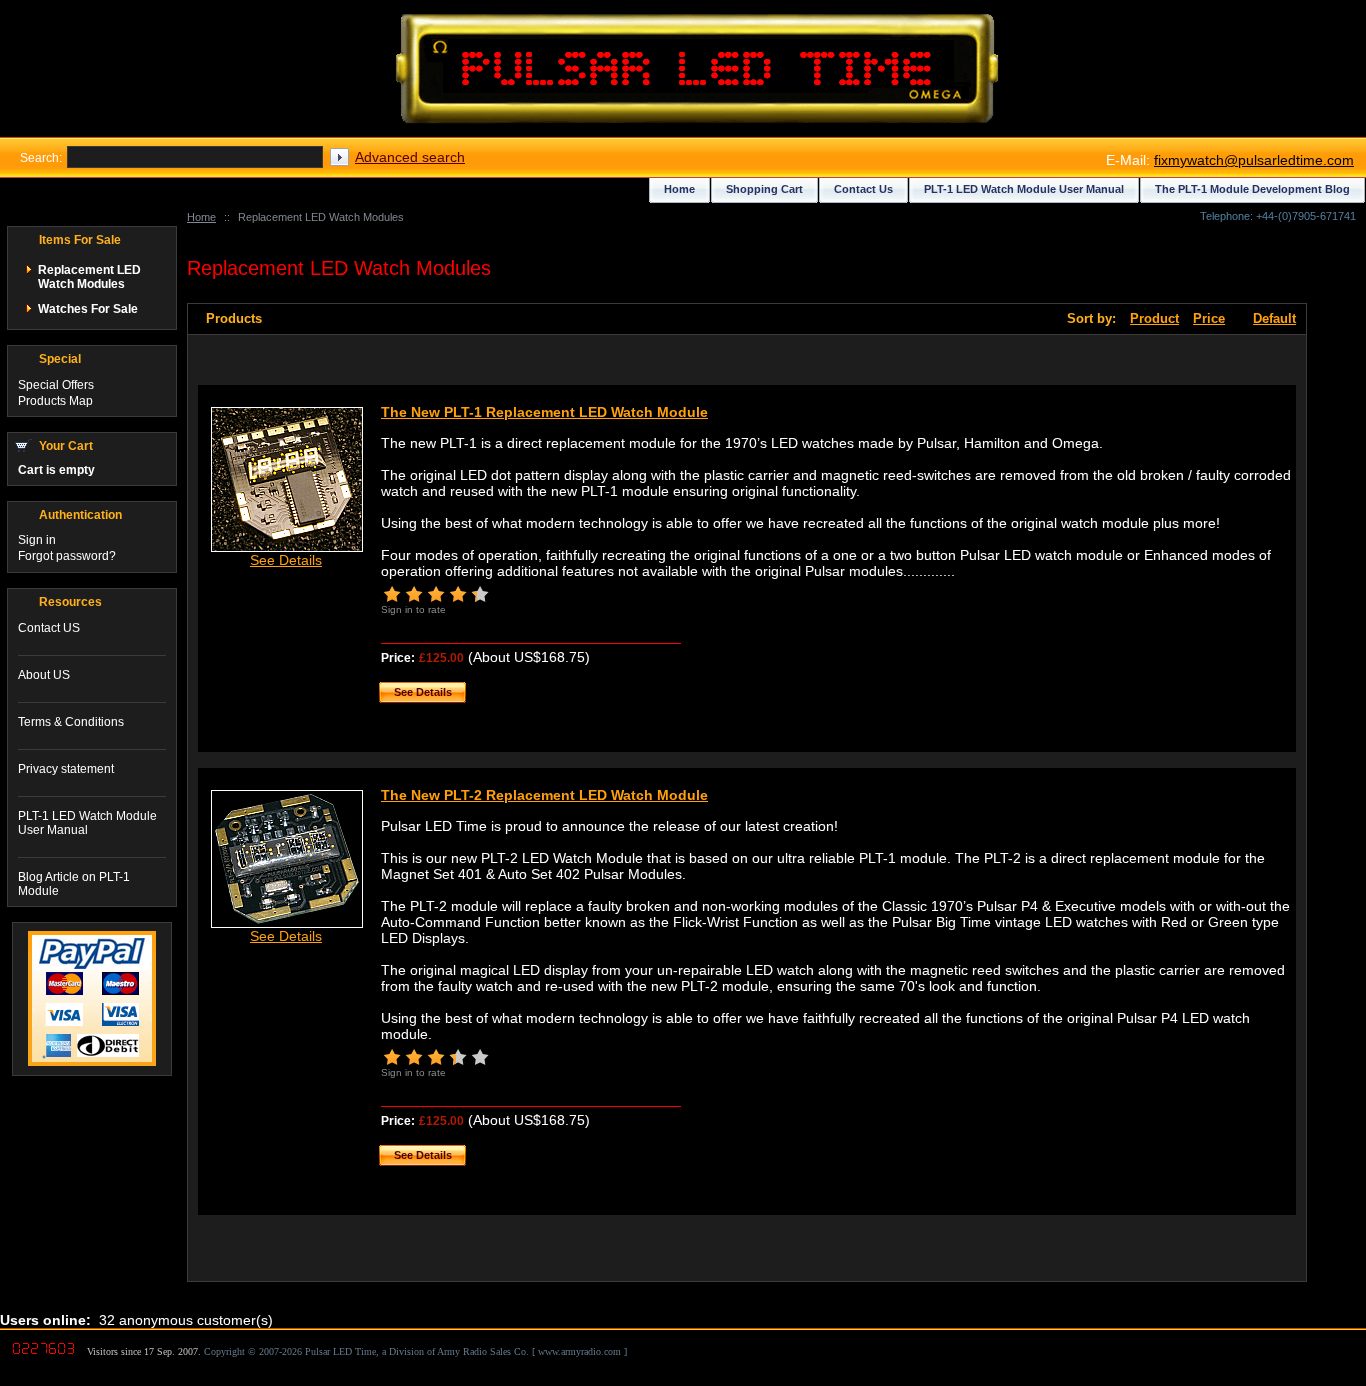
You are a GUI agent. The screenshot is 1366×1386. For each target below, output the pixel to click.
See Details (286, 560)
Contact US (49, 628)
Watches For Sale (88, 309)
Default (1274, 318)
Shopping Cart (764, 189)
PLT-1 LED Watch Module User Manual (87, 823)
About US (44, 675)
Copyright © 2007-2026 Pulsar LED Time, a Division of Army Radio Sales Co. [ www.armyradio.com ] (415, 1351)
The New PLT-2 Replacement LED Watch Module (544, 795)
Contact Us (863, 189)
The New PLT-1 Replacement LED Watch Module (544, 412)
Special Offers (56, 385)
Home (201, 217)
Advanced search (410, 157)
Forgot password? (67, 556)
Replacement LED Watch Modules (89, 277)
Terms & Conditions (71, 722)
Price (1209, 318)
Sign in (37, 540)
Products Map (55, 401)
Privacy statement (66, 769)
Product (1154, 318)
